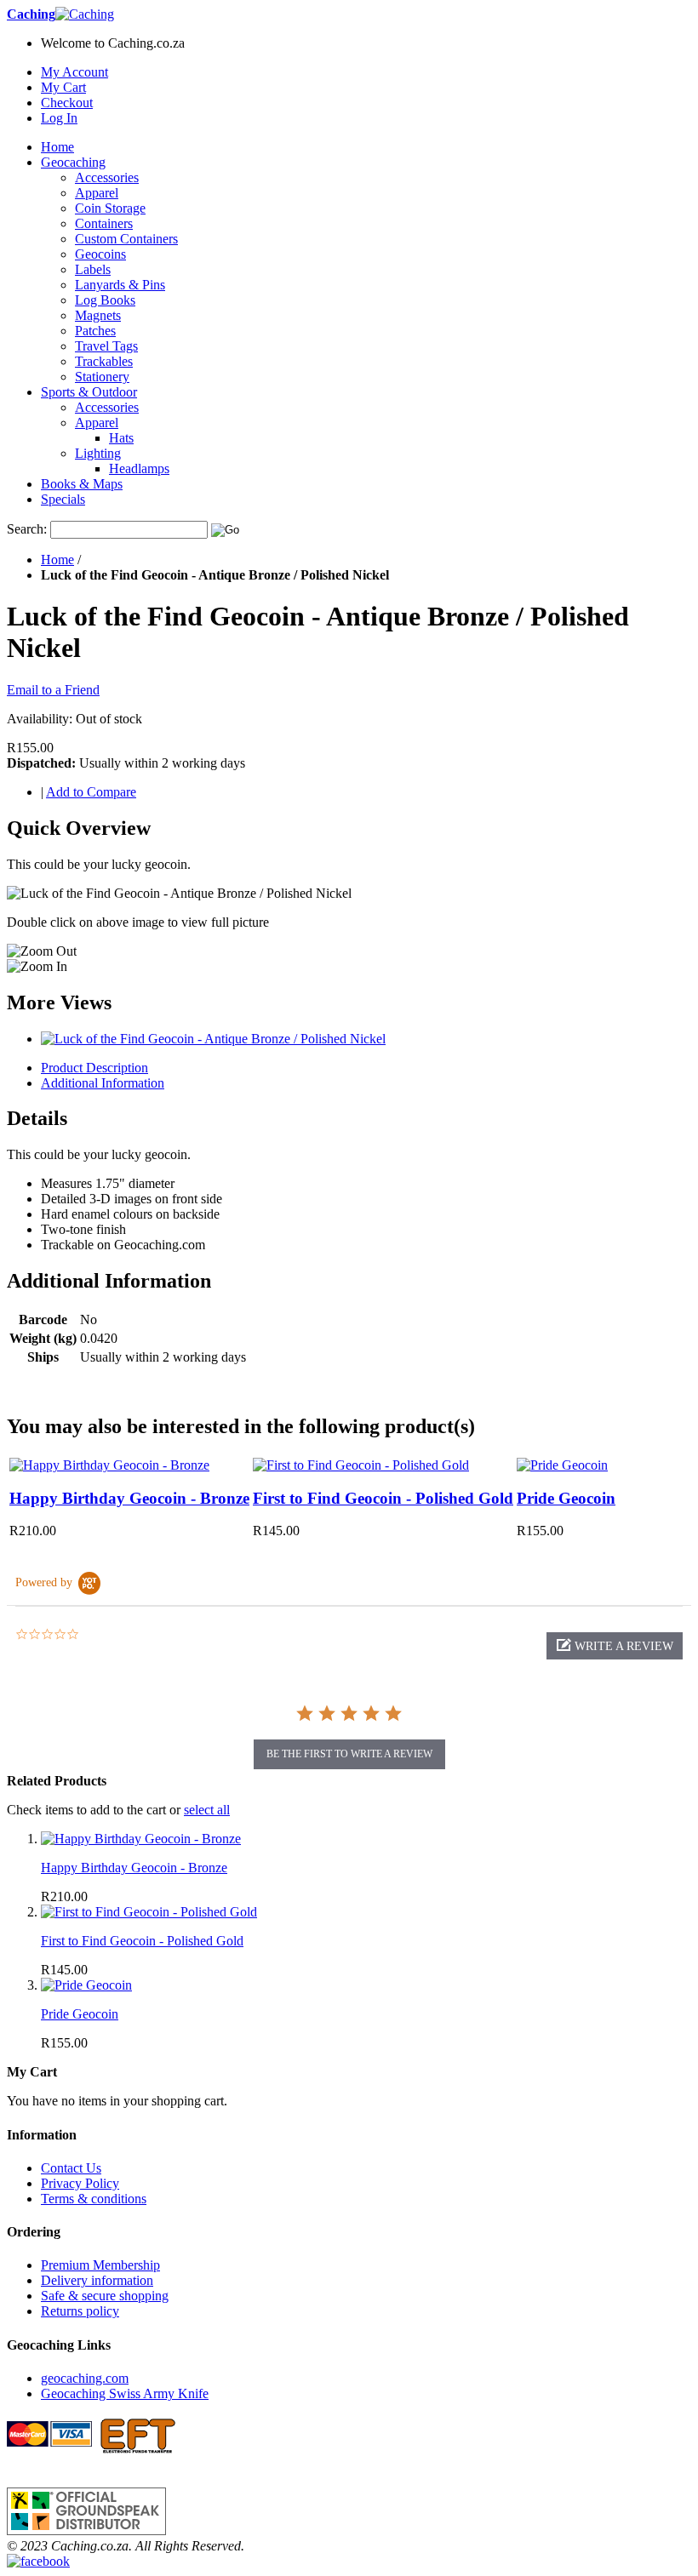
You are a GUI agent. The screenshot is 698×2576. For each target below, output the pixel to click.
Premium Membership (100, 2265)
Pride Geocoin (566, 1498)
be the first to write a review (349, 1754)
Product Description (94, 1068)
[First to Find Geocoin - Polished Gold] (361, 1465)
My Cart (63, 87)
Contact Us (71, 2168)
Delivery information (97, 2280)
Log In (59, 118)
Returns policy (80, 2311)
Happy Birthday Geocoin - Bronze (129, 1498)
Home (57, 560)
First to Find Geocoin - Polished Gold (383, 1498)
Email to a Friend (53, 690)
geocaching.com (85, 2378)
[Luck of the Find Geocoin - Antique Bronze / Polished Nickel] (213, 1039)
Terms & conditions (94, 2199)
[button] (615, 1646)
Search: (27, 529)
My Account (74, 72)
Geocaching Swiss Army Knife (125, 2393)
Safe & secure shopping (105, 2296)
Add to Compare (91, 792)
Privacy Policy (80, 2183)
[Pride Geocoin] (562, 1465)
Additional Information (103, 1083)
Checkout (67, 103)
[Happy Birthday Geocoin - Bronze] (109, 1465)
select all (207, 1810)
